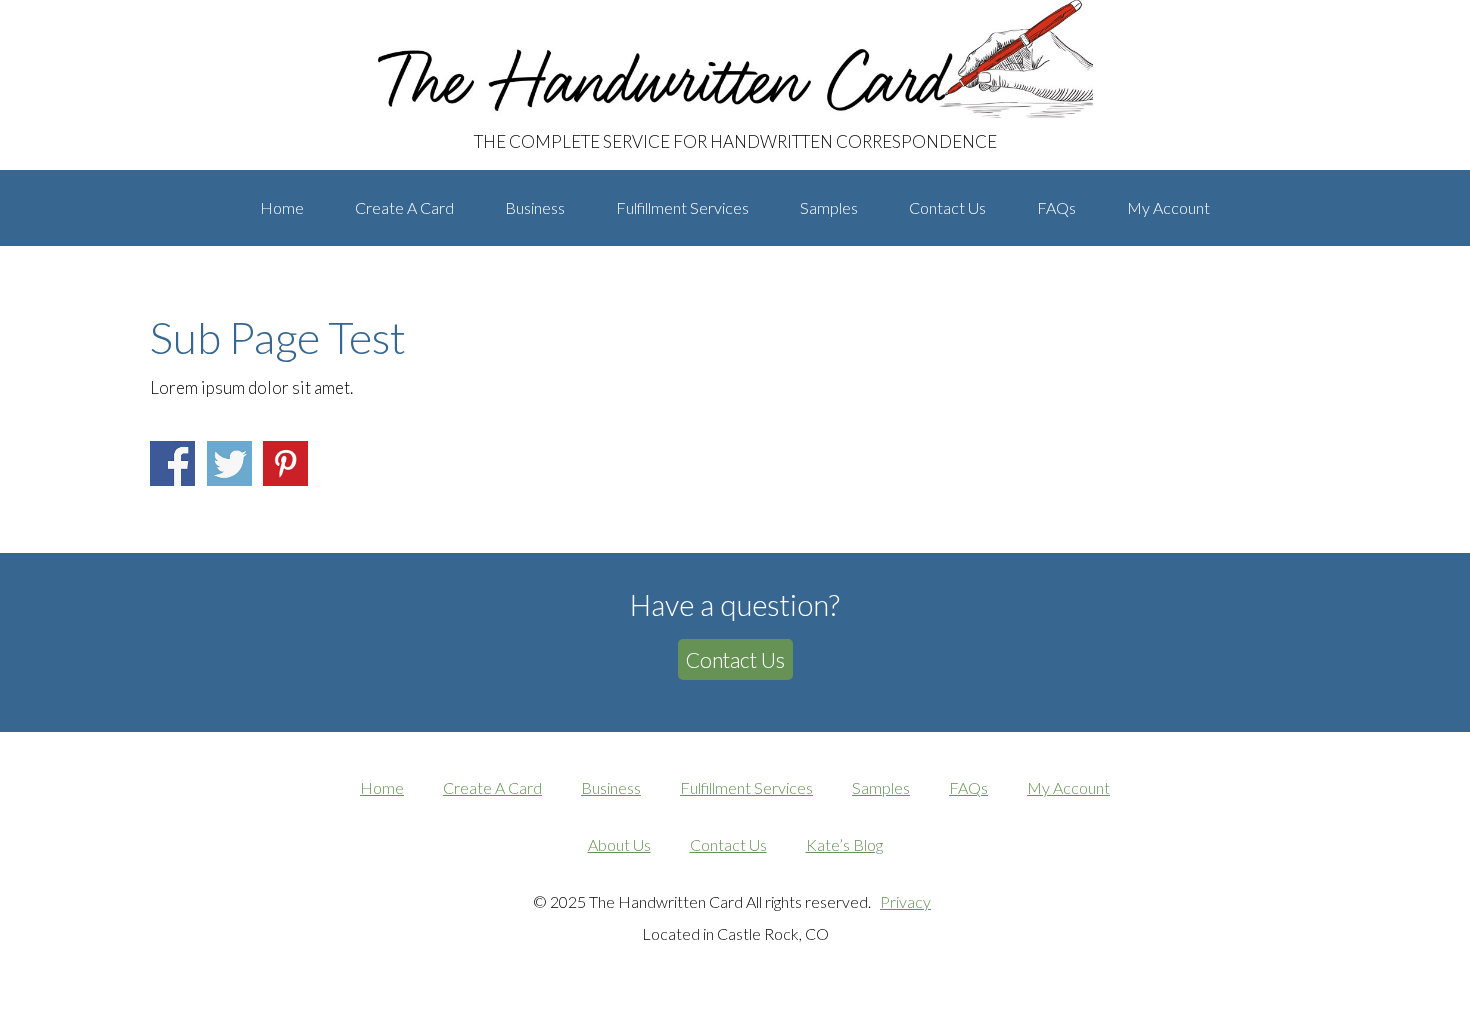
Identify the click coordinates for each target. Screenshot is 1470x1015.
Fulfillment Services (746, 787)
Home (382, 787)
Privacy (905, 901)
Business (611, 787)
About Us (619, 844)
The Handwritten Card (290, 19)
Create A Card (492, 787)
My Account (1068, 787)
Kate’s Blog (844, 844)
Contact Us (735, 659)
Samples (881, 787)
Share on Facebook (172, 463)
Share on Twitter (229, 463)
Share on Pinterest (285, 463)
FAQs (968, 787)
